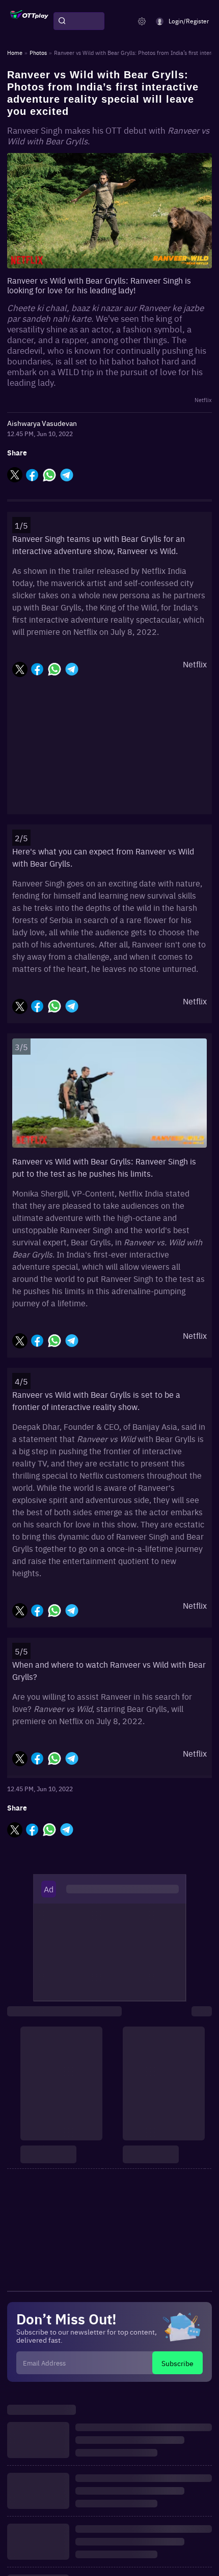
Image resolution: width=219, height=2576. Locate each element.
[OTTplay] (29, 21)
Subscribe (177, 2363)
